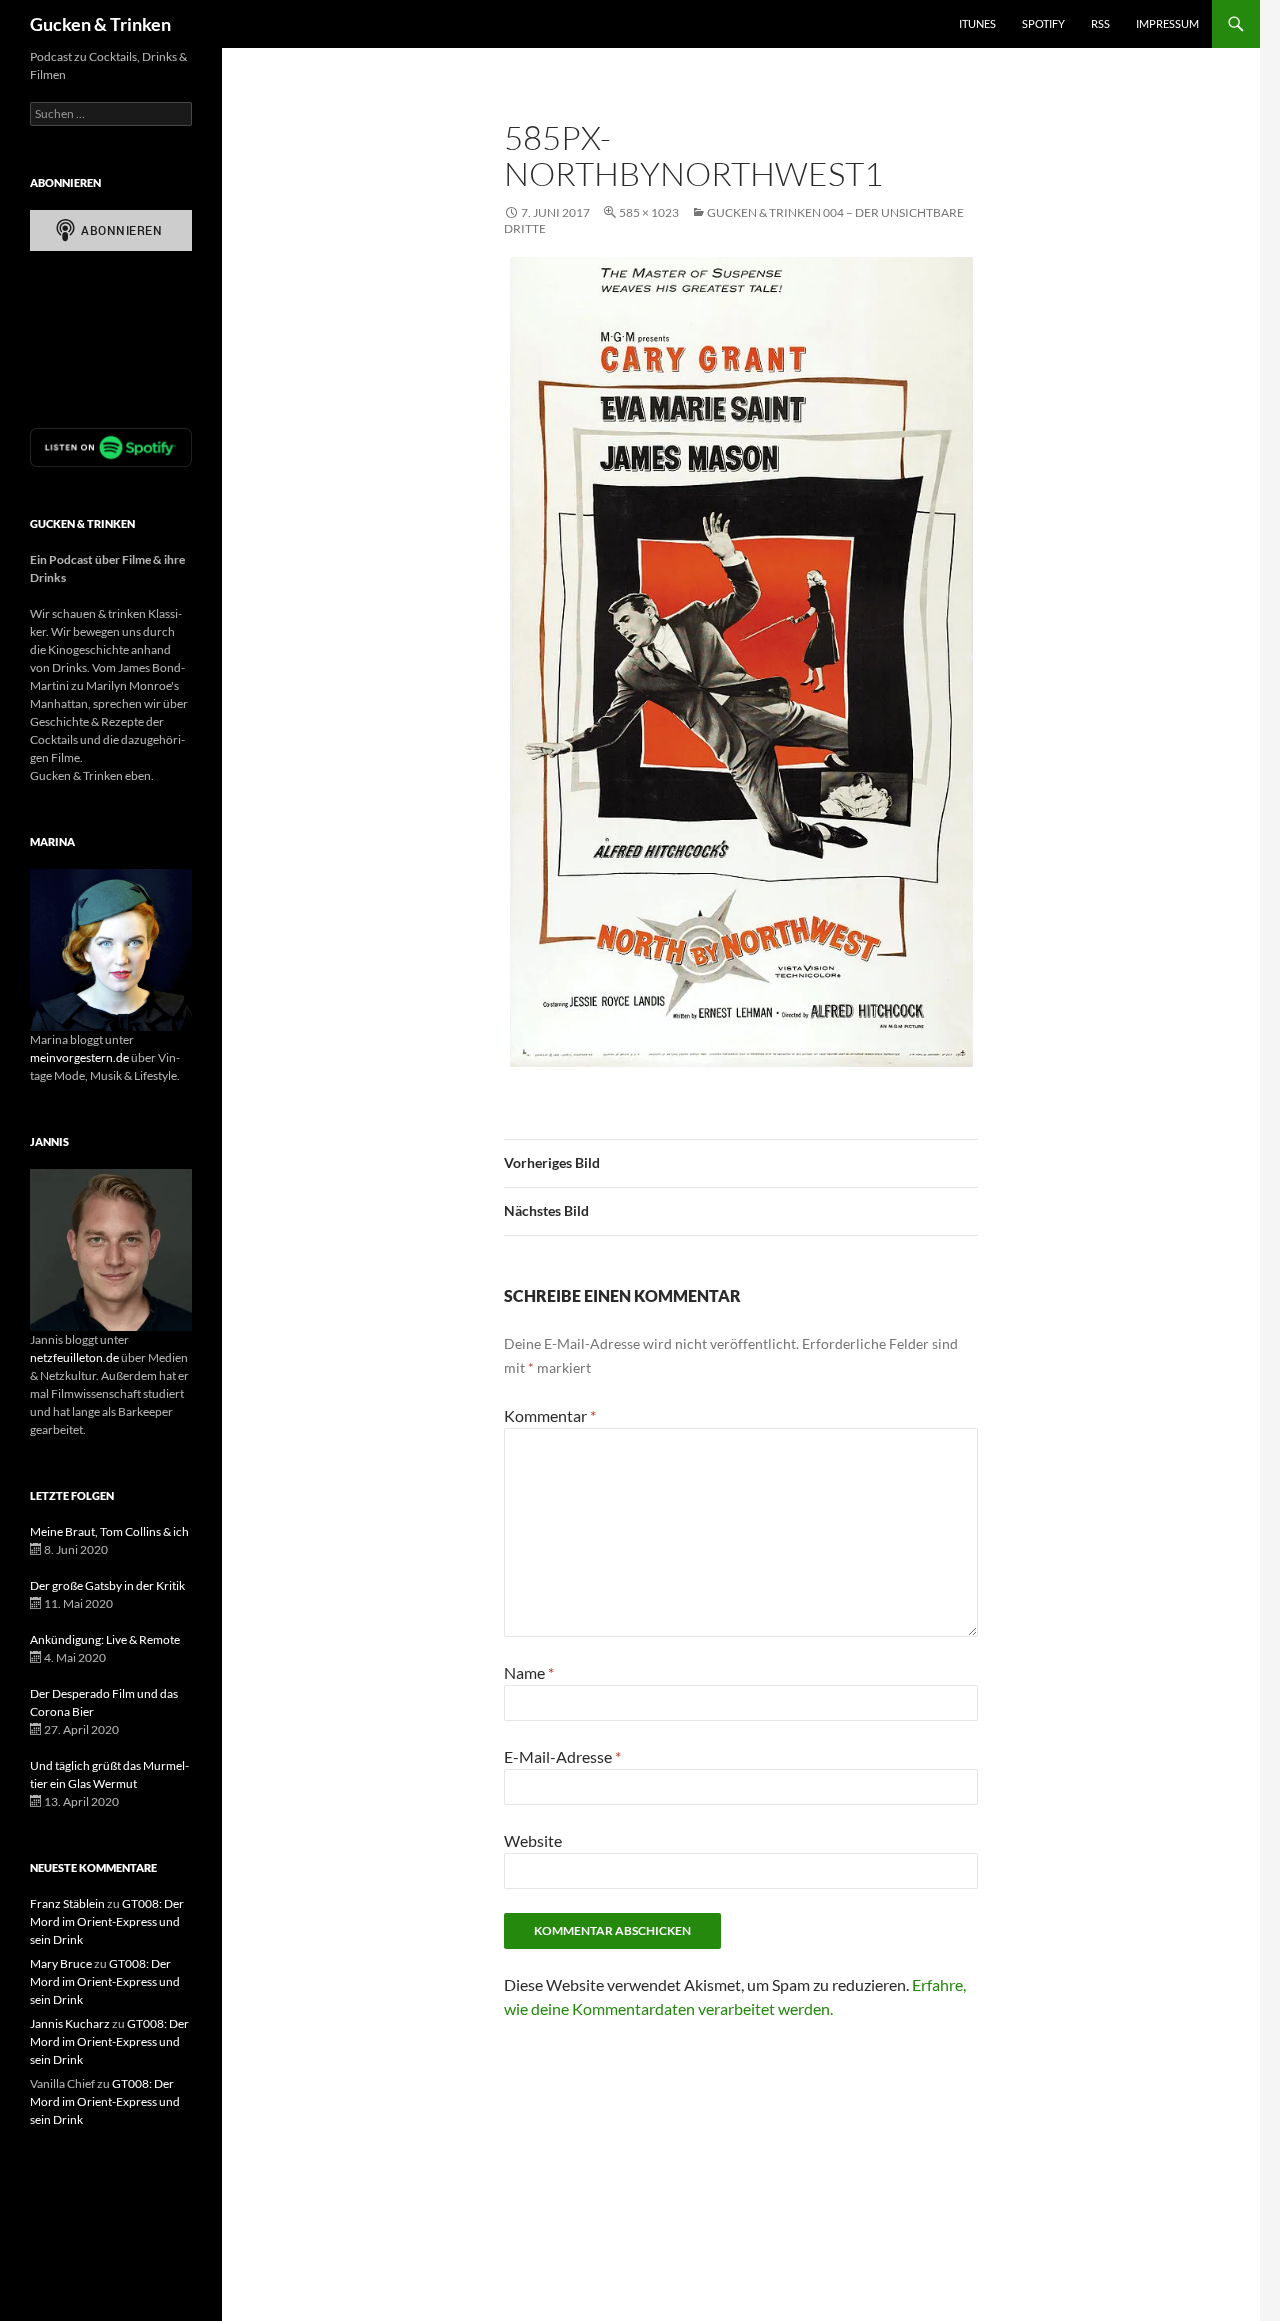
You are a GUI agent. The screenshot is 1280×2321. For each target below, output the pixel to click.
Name (529, 1672)
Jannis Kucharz (70, 2023)
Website (533, 1840)
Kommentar (550, 1415)
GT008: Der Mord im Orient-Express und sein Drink (107, 1921)
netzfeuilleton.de (74, 1357)
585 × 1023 (649, 212)
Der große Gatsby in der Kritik (107, 1585)
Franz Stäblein (67, 1903)
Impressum (1167, 23)
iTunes (977, 23)
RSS (1100, 23)
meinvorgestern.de (79, 1057)
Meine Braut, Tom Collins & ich (109, 1531)
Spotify (1043, 23)
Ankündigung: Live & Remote (105, 1639)
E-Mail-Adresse (562, 1756)
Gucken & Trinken (100, 24)
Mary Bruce (61, 1963)
